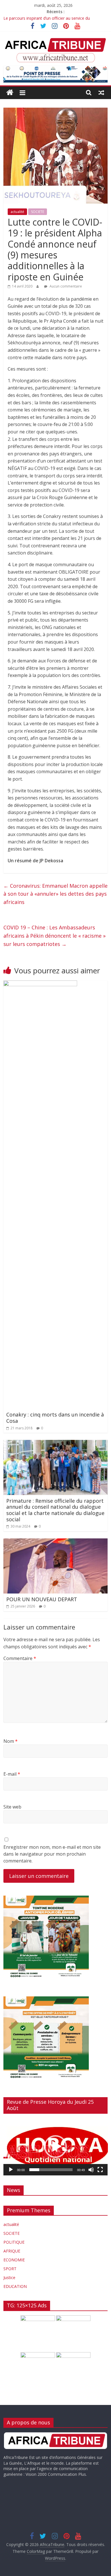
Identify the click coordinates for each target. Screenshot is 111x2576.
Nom (11, 1741)
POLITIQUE (14, 2242)
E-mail (12, 1774)
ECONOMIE (14, 2260)
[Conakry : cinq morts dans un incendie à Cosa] (40, 984)
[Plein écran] (100, 2170)
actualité (17, 212)
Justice (9, 2277)
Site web (12, 1807)
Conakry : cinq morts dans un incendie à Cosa (55, 1418)
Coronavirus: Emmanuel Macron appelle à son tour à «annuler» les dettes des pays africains (55, 894)
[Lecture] (11, 2170)
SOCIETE (38, 212)
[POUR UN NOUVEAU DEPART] (56, 1542)
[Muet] (91, 2170)
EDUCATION (15, 2286)
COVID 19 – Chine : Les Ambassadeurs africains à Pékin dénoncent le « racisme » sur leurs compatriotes (55, 936)
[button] (55, 2147)
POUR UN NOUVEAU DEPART (42, 1599)
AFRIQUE (12, 2251)
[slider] (51, 2170)
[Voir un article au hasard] (101, 93)
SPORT (10, 2269)
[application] (56, 2147)
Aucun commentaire (65, 286)
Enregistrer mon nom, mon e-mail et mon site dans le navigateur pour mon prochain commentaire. (52, 1854)
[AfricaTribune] (10, 93)
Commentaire (20, 1658)
